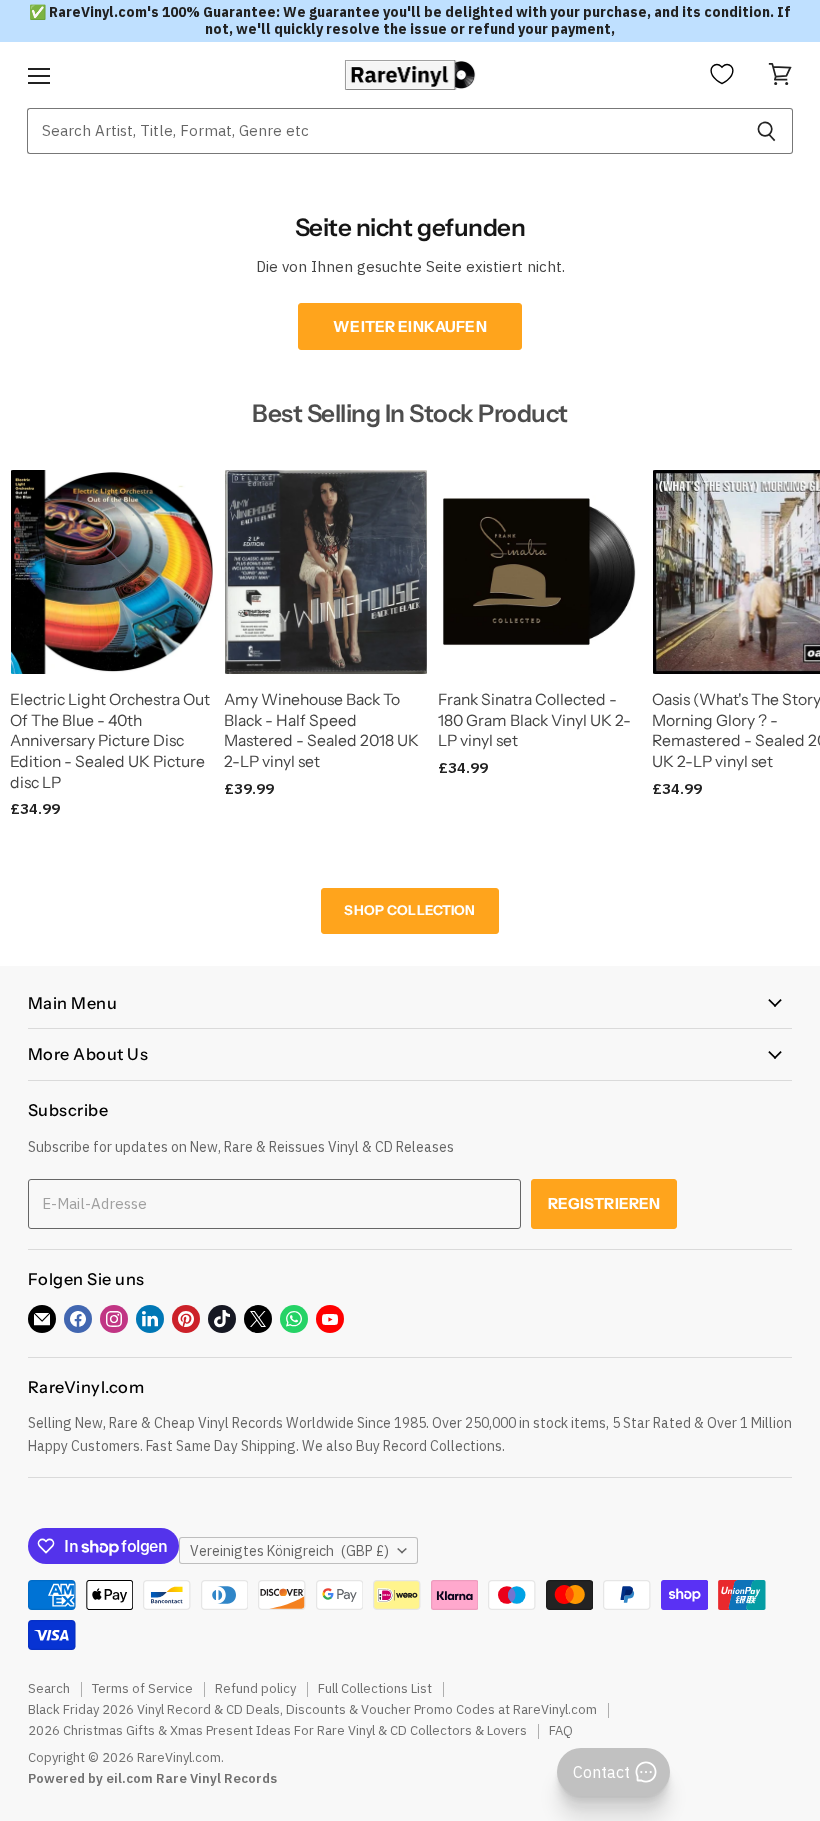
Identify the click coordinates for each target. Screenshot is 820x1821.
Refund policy (255, 1688)
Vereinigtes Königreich (289, 1551)
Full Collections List (375, 1688)
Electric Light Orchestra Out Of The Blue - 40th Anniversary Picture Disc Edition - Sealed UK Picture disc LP (110, 741)
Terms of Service (142, 1688)
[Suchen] (766, 131)
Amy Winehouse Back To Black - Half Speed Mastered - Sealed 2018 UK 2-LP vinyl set (321, 730)
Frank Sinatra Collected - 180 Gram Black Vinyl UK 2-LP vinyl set (534, 720)
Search (49, 1688)
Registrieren (604, 1203)
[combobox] (383, 131)
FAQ (561, 1730)
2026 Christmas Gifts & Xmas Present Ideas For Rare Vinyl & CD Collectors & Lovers (277, 1730)
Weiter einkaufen (409, 326)
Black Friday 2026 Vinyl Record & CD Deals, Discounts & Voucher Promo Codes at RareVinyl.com (312, 1709)
